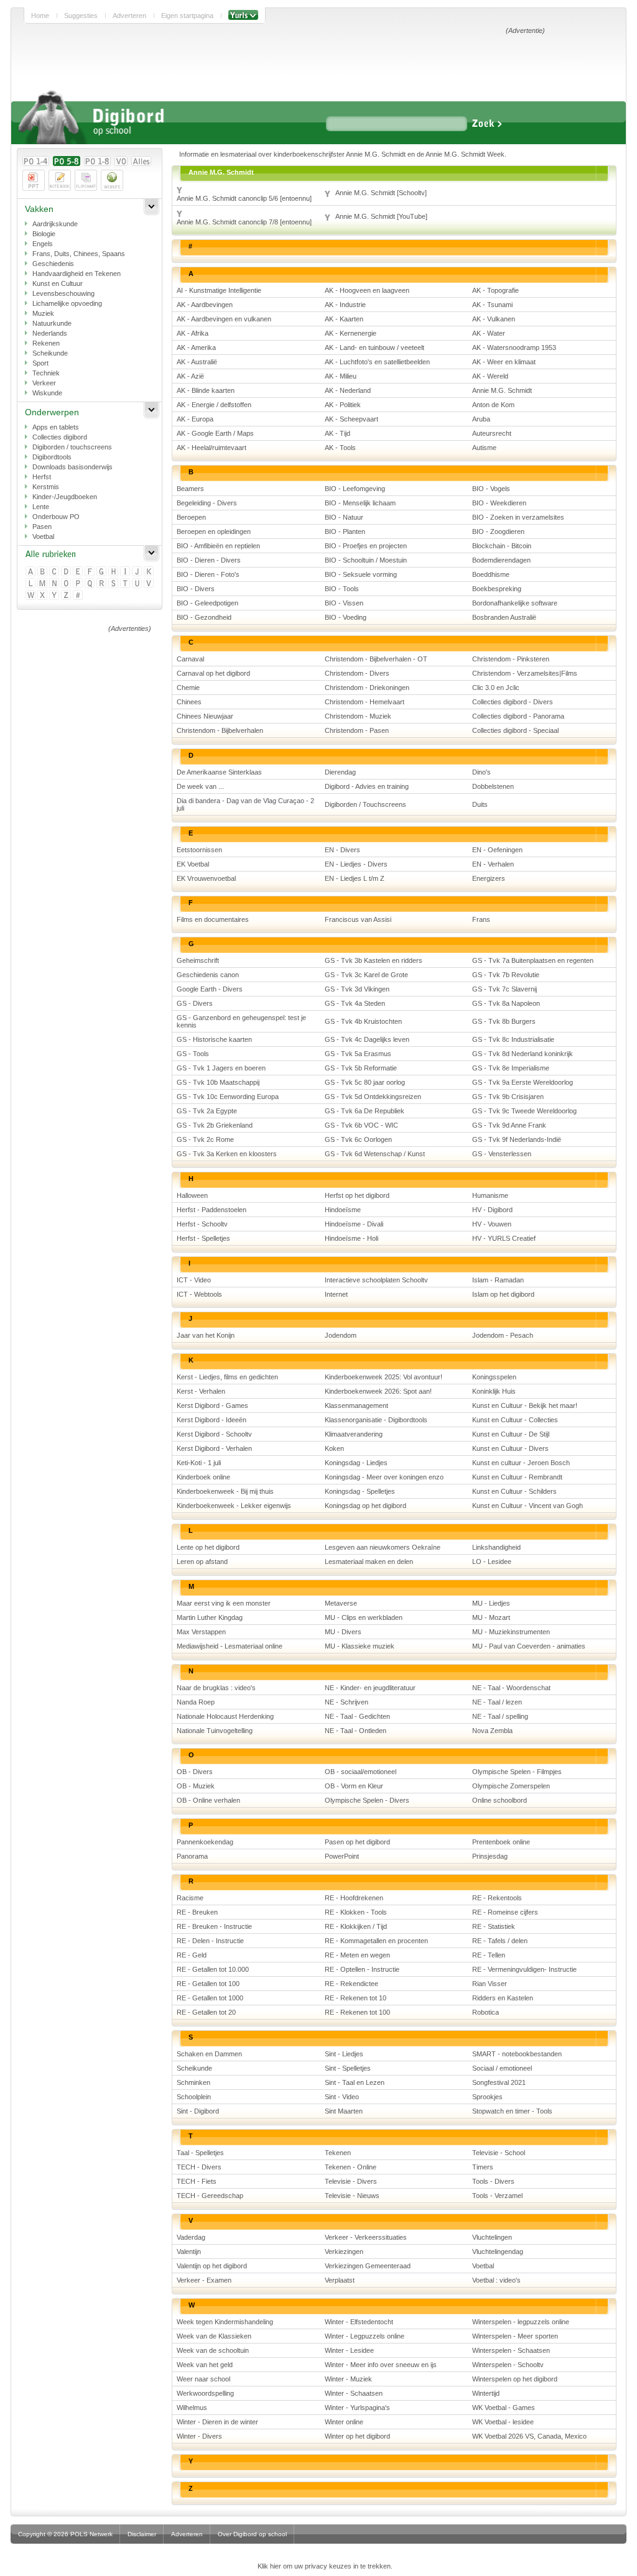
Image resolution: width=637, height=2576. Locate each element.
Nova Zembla (492, 1731)
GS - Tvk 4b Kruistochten (363, 1021)
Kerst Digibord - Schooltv (214, 1434)
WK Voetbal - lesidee (503, 2422)
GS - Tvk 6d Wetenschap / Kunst (375, 1154)
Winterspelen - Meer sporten (515, 2336)
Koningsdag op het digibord (365, 1506)
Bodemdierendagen (501, 560)
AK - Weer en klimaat (504, 362)
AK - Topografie (495, 290)
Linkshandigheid (496, 1547)
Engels (43, 244)
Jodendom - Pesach (503, 1335)
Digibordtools (52, 457)
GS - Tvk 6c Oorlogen (358, 1139)
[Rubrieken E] (79, 572)
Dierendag (340, 772)
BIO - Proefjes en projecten (366, 546)
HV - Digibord (492, 1210)
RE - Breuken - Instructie (214, 1926)
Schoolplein (194, 2097)
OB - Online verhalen (208, 1800)
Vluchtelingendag (498, 2252)
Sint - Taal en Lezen (355, 2082)
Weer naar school (203, 2379)
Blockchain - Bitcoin (502, 546)
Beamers (190, 489)
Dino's (481, 772)
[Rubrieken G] (102, 572)
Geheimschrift (198, 960)
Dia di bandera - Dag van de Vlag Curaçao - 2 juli (245, 804)
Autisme (484, 448)
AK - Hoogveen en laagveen (367, 290)
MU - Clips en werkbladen (364, 1617)
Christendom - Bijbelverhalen (220, 730)
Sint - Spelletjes (348, 2068)
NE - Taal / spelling (500, 1716)
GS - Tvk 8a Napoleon (506, 1003)
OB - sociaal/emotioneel (360, 1772)
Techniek (46, 373)
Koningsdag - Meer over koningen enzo (384, 1477)
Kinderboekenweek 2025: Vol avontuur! (384, 1377)
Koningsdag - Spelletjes (360, 1491)
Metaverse (341, 1603)
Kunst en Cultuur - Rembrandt (517, 1477)
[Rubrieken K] (150, 572)
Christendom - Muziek (358, 716)
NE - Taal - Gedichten (357, 1716)
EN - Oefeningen (497, 850)
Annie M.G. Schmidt (502, 390)
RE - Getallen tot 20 (206, 2012)
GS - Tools (193, 1054)
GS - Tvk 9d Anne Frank (509, 1125)
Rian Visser (490, 1984)
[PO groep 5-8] (67, 161)
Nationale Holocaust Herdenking (225, 1716)
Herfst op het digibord (357, 1195)
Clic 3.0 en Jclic (496, 688)
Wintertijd (486, 2393)
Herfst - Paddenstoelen (212, 1210)
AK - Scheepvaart (351, 419)
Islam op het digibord (503, 1294)
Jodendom (341, 1335)
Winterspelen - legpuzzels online (521, 2322)
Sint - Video (342, 2097)
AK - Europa (195, 419)
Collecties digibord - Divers (513, 702)
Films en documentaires (213, 919)
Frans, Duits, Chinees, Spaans (79, 254)
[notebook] (60, 180)
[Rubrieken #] (79, 596)
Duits (480, 804)
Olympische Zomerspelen (511, 1786)
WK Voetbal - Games (504, 2408)
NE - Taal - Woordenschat (511, 1688)
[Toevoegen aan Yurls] (243, 16)
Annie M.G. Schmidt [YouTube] (381, 216)
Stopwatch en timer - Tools (512, 2111)
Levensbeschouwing (63, 293)
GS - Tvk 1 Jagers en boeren (221, 1068)
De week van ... (200, 786)
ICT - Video (194, 1280)
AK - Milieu (341, 376)
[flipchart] (86, 180)
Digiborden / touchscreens (72, 447)
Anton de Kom (493, 405)
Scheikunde (50, 353)
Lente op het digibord (208, 1547)
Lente (41, 507)
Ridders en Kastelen (503, 1998)
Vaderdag (191, 2237)
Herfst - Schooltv (202, 1224)
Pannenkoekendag (205, 1842)
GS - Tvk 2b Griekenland (215, 1125)
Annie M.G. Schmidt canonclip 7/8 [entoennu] (244, 222)
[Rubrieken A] (31, 572)
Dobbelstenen (493, 786)
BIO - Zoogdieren (498, 531)
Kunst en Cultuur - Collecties (515, 1420)
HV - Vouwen (492, 1224)
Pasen (42, 527)
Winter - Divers (199, 2436)
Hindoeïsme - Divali (354, 1224)
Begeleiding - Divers (207, 503)
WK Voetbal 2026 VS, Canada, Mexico (529, 2436)
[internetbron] (112, 180)
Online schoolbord (500, 1800)
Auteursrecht (492, 433)
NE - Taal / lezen (497, 1702)
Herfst (42, 477)
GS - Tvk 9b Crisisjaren (508, 1097)
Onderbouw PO (56, 517)
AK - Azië (190, 376)
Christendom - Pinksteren (511, 659)
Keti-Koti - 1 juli (199, 1463)
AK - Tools (340, 448)
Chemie (188, 688)
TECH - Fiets (197, 2181)
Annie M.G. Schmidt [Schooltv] (381, 193)
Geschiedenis (53, 264)
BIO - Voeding (346, 617)
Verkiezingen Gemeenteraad (368, 2266)
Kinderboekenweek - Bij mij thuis (225, 1491)
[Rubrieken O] (67, 584)
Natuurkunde (52, 323)
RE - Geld (192, 1955)
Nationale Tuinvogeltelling (215, 1731)
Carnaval (190, 659)
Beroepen (191, 517)
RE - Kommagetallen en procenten (376, 1941)
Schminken (193, 2082)
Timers (483, 2167)
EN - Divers (342, 850)
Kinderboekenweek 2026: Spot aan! (378, 1391)
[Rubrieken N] (55, 584)
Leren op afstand (202, 1562)
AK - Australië (197, 362)
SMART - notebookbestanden (517, 2054)
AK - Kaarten (344, 319)
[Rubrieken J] (138, 572)
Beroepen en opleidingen (214, 531)
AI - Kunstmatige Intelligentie (219, 290)
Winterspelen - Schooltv (508, 2365)
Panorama (192, 1856)
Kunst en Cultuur (58, 283)
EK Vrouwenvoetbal (206, 878)
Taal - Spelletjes (200, 2153)
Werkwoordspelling (205, 2393)
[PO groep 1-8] (97, 161)
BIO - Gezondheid (204, 617)
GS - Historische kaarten (214, 1039)
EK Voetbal (193, 864)
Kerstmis (46, 487)
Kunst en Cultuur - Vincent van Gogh (528, 1506)
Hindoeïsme (343, 1210)
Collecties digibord (60, 437)
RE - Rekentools (497, 1898)
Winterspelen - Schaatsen (511, 2350)
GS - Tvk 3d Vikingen (357, 989)
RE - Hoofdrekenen (354, 1898)
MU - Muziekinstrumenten (511, 1632)
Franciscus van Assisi (358, 919)
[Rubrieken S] (114, 584)
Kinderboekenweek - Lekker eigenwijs (234, 1506)
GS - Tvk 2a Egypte (207, 1111)
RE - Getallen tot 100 (208, 1984)
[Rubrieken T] (126, 584)
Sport (40, 363)
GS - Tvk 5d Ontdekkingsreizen (373, 1097)
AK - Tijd (337, 433)
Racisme (190, 1898)
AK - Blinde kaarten (206, 390)
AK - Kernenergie (351, 333)
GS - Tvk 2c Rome (205, 1139)
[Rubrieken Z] (67, 596)
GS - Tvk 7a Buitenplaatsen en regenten (533, 960)
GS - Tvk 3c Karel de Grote (366, 975)
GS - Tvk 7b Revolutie (506, 975)
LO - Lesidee (492, 1562)
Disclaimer (142, 2534)
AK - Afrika (193, 333)
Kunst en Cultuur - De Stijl (511, 1434)
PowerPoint (342, 1856)
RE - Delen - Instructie (210, 1941)
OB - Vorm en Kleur (354, 1786)
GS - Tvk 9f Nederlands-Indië (517, 1139)
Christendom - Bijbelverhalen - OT (376, 659)
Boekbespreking (497, 589)
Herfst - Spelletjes (203, 1238)
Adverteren (129, 16)
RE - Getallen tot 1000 (210, 1998)
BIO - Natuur (344, 517)
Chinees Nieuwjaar (205, 716)
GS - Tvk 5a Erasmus (358, 1054)
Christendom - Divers (357, 673)
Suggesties (81, 16)
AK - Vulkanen (494, 319)
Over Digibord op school (252, 2534)
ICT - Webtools (199, 1294)
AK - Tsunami (492, 305)
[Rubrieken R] (102, 584)
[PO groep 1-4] (36, 161)
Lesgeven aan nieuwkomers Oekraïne (383, 1547)
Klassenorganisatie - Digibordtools (376, 1420)
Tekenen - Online (351, 2167)
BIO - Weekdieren (499, 503)
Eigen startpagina (187, 16)
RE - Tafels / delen (500, 1941)
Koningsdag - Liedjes (356, 1463)
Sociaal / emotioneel (502, 2068)
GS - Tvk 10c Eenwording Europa (228, 1097)
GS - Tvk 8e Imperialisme (511, 1068)
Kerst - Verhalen (201, 1391)
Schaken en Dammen (209, 2054)
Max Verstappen (201, 1632)
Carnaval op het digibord (213, 673)
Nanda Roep (196, 1702)
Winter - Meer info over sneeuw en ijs (381, 2365)
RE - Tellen (489, 1955)
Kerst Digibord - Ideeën (212, 1420)
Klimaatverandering (354, 1434)
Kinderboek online (203, 1477)
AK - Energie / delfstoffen (214, 405)
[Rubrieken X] (43, 596)
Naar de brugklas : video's (216, 1688)
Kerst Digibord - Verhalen (214, 1448)
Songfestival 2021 (499, 2082)
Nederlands (50, 333)
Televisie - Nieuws (352, 2196)
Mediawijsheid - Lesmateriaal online (230, 1646)
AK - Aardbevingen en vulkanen (224, 319)
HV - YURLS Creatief (504, 1238)
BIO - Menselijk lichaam (360, 503)
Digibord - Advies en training (367, 786)
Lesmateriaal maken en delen (369, 1562)
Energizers (489, 878)
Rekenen (46, 343)
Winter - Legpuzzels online (365, 2336)
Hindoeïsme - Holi (351, 1238)
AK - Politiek (343, 405)
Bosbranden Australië (504, 617)
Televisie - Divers (351, 2181)
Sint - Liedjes (344, 2054)
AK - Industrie (345, 305)
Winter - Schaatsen (354, 2393)
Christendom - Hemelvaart (365, 702)
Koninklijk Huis (494, 1391)
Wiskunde (47, 393)
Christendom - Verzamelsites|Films (525, 673)
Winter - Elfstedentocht (359, 2322)
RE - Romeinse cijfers (505, 1912)
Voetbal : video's (496, 2280)
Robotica (486, 2012)
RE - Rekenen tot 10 (356, 1998)
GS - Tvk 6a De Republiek (365, 1111)
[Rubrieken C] (55, 572)
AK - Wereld (490, 376)
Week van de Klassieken (214, 2336)
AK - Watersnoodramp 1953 (514, 347)
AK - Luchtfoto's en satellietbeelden (377, 362)
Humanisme (490, 1195)
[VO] (121, 161)
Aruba (481, 419)
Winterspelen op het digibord (515, 2379)
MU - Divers (343, 1632)
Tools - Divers (493, 2181)
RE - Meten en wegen (357, 1955)
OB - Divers (195, 1772)
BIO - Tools (342, 589)
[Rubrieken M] (43, 584)
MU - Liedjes (491, 1603)
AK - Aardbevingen (205, 305)
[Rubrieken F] (91, 572)
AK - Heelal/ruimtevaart (212, 448)
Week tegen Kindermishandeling (225, 2322)
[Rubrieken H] (114, 572)
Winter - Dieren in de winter (217, 2422)
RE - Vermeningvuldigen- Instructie (524, 1969)
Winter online (344, 2422)
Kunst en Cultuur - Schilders (514, 1491)
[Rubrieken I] (126, 572)
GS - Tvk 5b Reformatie (361, 1068)
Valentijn (189, 2252)
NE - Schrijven (346, 1702)
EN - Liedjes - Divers (356, 864)
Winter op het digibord (357, 2436)
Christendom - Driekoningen (367, 688)
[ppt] (34, 180)
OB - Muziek (196, 1786)
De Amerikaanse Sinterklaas (219, 772)
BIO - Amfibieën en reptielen (218, 546)
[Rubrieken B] (43, 572)
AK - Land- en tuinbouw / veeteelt (374, 347)
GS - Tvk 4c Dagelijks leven (367, 1039)
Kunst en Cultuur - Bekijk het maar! (525, 1405)
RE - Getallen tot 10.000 (213, 1969)
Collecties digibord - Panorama (518, 716)
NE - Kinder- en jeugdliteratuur (370, 1688)
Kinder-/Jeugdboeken (65, 497)
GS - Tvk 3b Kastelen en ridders (374, 960)
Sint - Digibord (198, 2111)
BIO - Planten (345, 531)
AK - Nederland (348, 390)
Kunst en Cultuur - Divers (510, 1448)
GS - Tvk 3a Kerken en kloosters (227, 1154)
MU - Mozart (491, 1617)
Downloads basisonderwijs (72, 467)
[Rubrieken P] (79, 584)
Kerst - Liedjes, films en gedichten (227, 1377)
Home (40, 16)
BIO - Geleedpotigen (207, 603)
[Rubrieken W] (31, 596)
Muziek (43, 313)
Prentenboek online (501, 1842)
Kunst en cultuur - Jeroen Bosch (521, 1463)
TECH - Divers (199, 2167)
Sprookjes (487, 2097)
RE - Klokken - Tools (356, 1912)
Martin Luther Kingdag (210, 1617)
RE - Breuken (197, 1912)
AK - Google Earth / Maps (215, 433)
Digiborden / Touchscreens (365, 804)
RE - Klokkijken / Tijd (356, 1926)
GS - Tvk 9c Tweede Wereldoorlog (524, 1111)
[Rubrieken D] (67, 572)
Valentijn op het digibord (212, 2266)
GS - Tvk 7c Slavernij (504, 989)
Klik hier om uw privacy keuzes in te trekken (324, 2566)
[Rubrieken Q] (91, 584)
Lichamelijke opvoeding (67, 303)
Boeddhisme (491, 574)
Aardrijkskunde (55, 224)
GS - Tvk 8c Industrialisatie (513, 1039)
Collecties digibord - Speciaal (515, 730)
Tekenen (338, 2153)
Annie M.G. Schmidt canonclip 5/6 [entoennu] (244, 198)
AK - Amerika (196, 347)
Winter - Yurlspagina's (357, 2408)
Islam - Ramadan (498, 1280)
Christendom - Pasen (357, 730)
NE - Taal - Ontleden (356, 1731)
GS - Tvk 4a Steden (355, 1003)
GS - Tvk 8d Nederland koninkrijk (523, 1054)
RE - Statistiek (494, 1926)
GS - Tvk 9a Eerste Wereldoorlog (523, 1082)
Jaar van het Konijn (206, 1335)
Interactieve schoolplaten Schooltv (376, 1280)
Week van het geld (205, 2365)
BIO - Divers (196, 589)
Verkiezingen (344, 2252)
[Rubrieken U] (138, 584)
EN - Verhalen (493, 864)
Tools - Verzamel (497, 2196)
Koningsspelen (494, 1377)
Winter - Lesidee (349, 2350)
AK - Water (489, 333)
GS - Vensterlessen (502, 1154)
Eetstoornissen (199, 850)
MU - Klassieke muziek (360, 1646)
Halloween (192, 1195)
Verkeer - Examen (204, 2280)
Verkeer (44, 383)
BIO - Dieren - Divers (209, 560)
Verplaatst (340, 2280)
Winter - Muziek (348, 2379)
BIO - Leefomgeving (355, 489)
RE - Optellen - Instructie (362, 1969)
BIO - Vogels (491, 489)
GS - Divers (195, 1003)
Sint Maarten (344, 2111)
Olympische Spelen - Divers (367, 1800)
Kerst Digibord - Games (212, 1405)
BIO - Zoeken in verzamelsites (518, 517)
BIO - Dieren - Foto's (208, 574)
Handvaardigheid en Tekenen (77, 274)
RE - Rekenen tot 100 (357, 2012)
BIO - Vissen (344, 603)
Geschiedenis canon (208, 975)
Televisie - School (499, 2153)
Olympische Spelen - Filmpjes (517, 1772)
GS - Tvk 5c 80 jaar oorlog (365, 1082)
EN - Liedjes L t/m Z (355, 878)
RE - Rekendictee (351, 1984)
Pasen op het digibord (357, 1842)
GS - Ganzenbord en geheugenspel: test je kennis (241, 1021)
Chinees (189, 702)
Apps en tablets (56, 427)
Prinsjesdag (490, 1856)
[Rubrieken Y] (55, 596)
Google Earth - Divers (210, 989)
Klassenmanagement (356, 1405)
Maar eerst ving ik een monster (224, 1603)
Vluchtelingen (492, 2237)
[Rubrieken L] (31, 584)
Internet (336, 1294)
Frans (481, 919)
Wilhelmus (192, 2408)
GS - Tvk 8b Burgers (504, 1021)
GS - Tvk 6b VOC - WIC (361, 1125)
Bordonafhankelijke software (515, 603)
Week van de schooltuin (213, 2350)
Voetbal (43, 536)
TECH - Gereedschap (210, 2196)
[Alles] (141, 161)
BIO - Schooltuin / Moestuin (366, 560)
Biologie (44, 234)
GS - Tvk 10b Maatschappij (218, 1082)
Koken (334, 1448)
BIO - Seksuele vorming (361, 574)
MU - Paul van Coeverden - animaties (529, 1646)
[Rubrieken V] (150, 584)
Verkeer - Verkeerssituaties (366, 2237)
